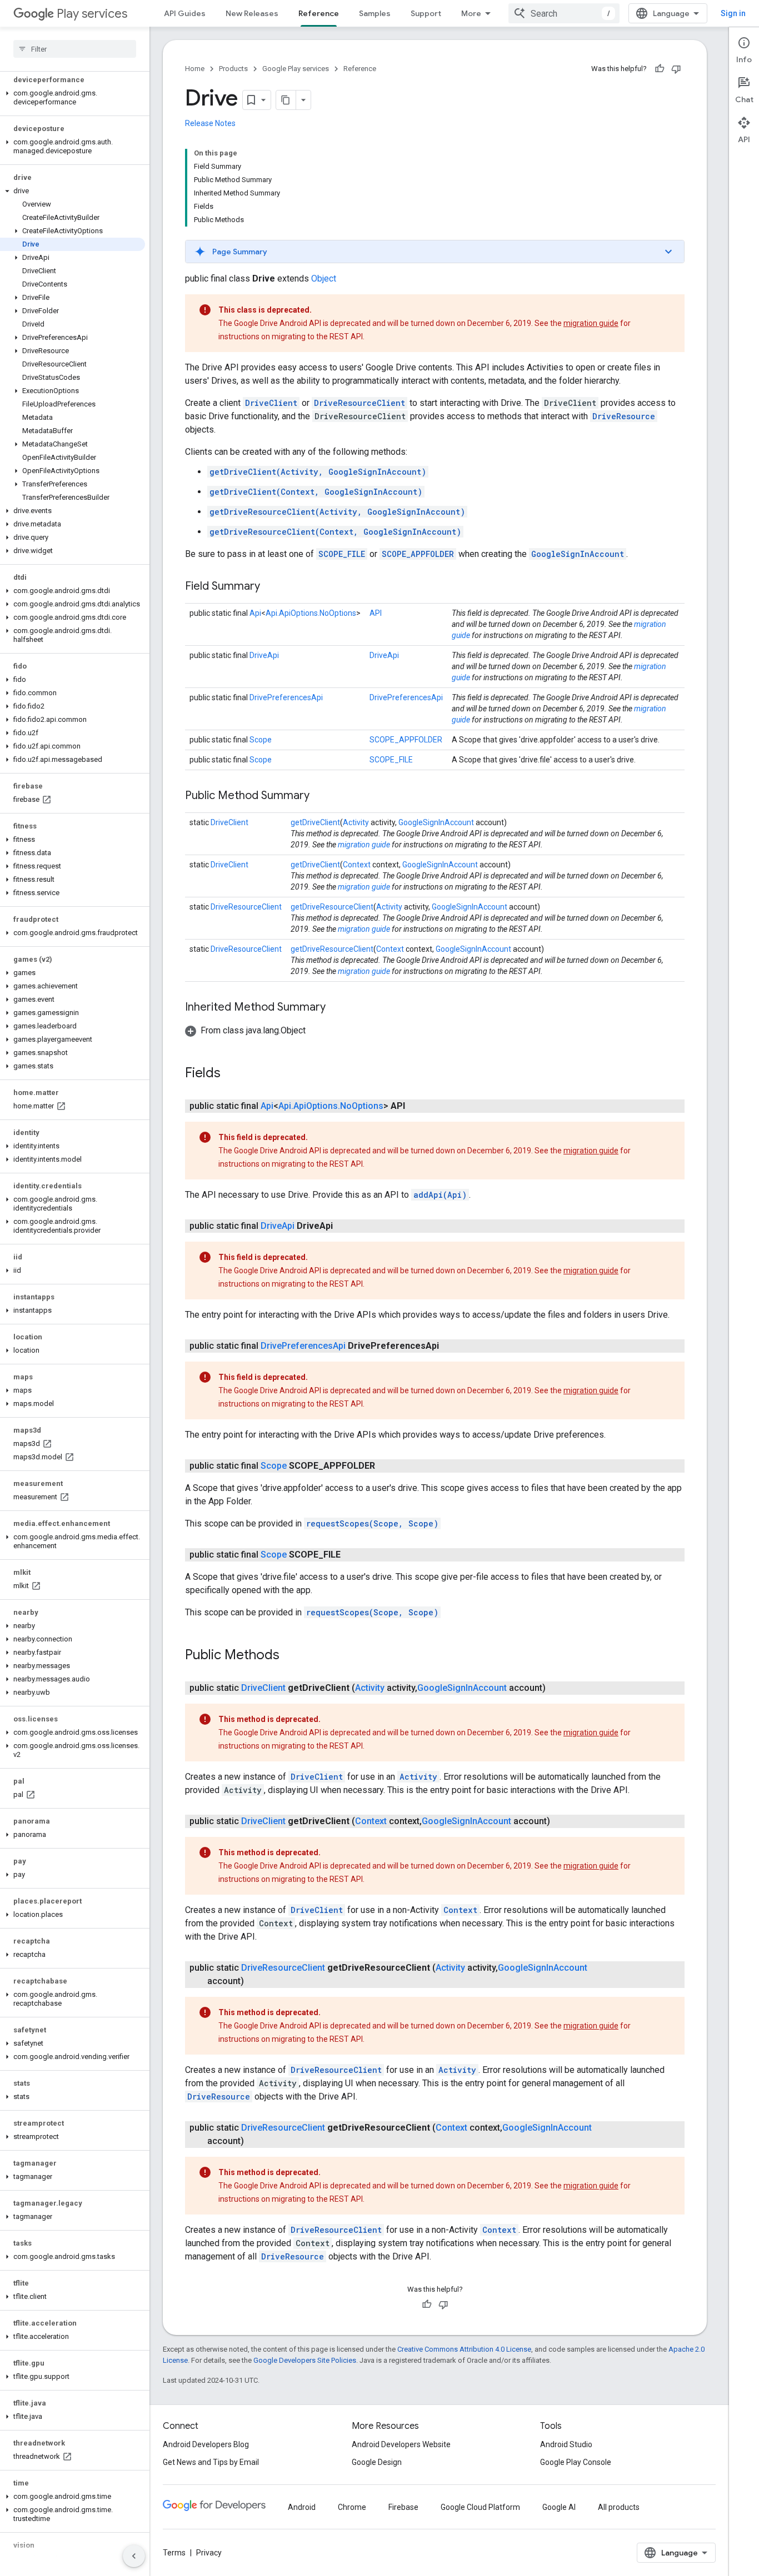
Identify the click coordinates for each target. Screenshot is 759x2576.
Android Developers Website (401, 2444)
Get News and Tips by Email (211, 2462)
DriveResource (624, 416)
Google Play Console (576, 2462)
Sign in (733, 13)
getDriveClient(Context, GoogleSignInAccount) (316, 492)
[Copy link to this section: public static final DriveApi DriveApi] (344, 1226)
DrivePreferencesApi (286, 697)
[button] (73, 98)
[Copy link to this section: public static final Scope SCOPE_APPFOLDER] (386, 1466)
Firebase (403, 2507)
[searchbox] (75, 49)
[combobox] (564, 13)
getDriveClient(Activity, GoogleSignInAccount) (318, 472)
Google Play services (296, 69)
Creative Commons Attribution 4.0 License (464, 2349)
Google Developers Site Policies (305, 2360)
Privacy (209, 2553)
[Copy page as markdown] (286, 100)
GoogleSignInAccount (578, 554)
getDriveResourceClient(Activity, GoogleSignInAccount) (337, 512)
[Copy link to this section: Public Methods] (291, 1656)
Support (426, 13)
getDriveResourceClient (332, 907)
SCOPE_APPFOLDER (418, 554)
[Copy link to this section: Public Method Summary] (321, 796)
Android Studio (566, 2444)
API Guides (185, 13)
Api (255, 613)
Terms (174, 2553)
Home (195, 69)
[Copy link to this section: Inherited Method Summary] (337, 1008)
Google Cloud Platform (480, 2507)
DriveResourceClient (359, 403)
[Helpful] (660, 69)
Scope (261, 740)
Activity (356, 822)
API (376, 613)
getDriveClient (315, 822)
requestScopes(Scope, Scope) (372, 1523)
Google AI (559, 2507)
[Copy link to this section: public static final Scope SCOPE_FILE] (352, 1555)
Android (302, 2507)
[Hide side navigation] (134, 2556)
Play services (92, 14)
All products (619, 2507)
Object (324, 278)
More (471, 13)
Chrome (352, 2507)
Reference (319, 13)
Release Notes (210, 123)
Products (233, 69)
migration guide (591, 323)
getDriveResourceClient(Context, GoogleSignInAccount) (335, 532)
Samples (375, 13)
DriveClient (271, 403)
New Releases (252, 13)
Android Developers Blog (206, 2444)
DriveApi (264, 655)
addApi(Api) (440, 1195)
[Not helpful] (676, 69)
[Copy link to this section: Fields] (232, 1074)
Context (357, 865)
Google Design (377, 2462)
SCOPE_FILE (342, 554)
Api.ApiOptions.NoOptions (311, 613)
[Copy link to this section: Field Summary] (271, 587)
